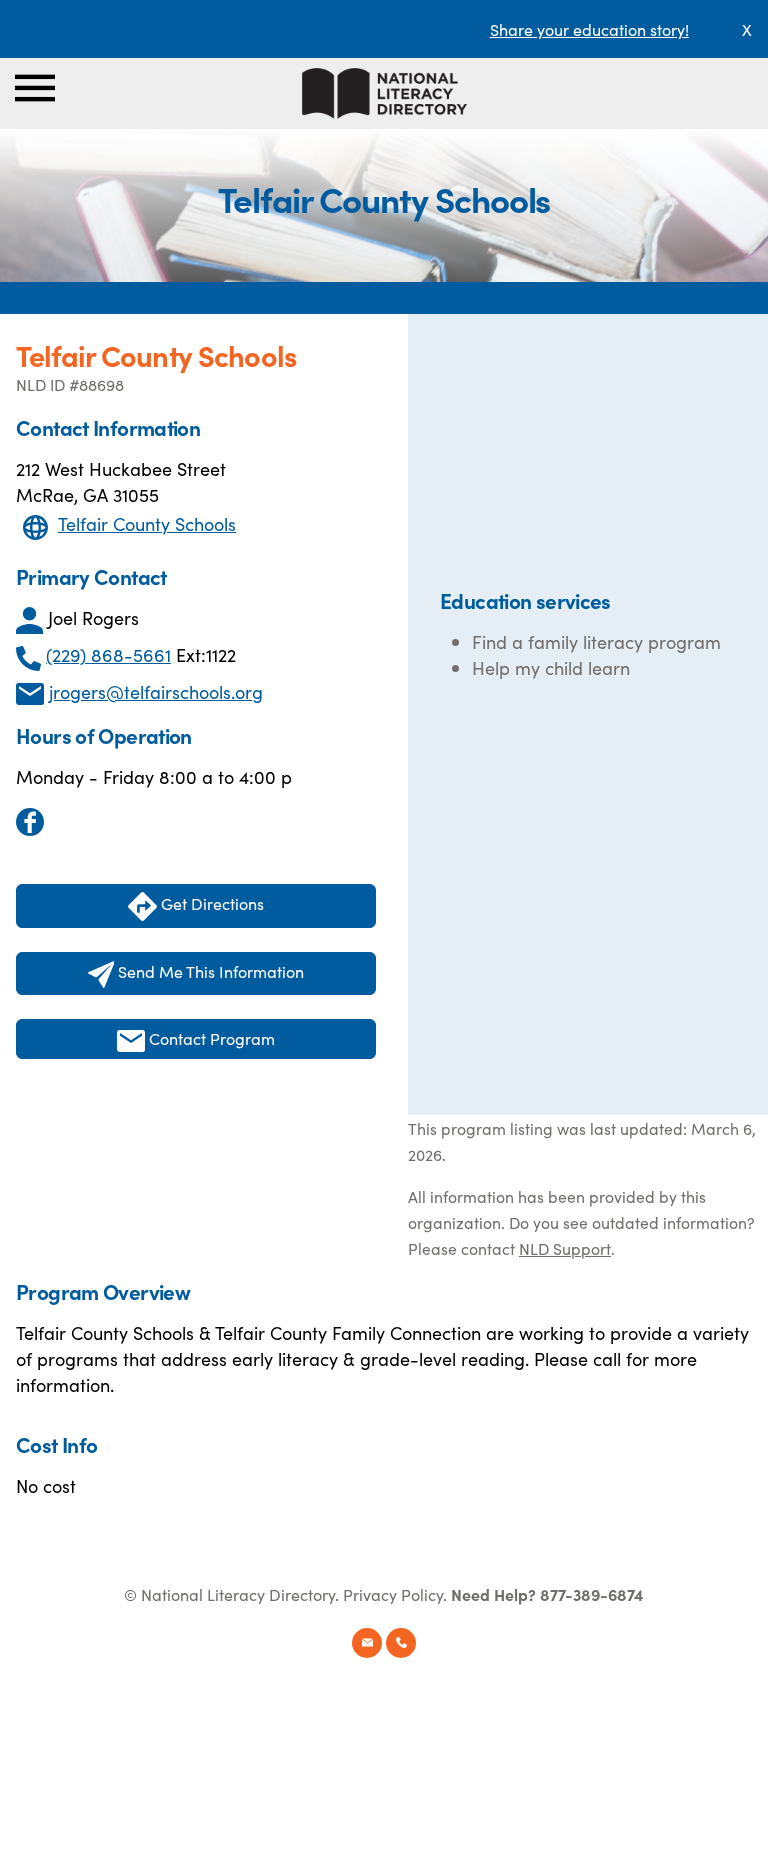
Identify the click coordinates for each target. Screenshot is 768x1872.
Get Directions (210, 903)
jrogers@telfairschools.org (156, 691)
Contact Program (210, 1038)
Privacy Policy (393, 1594)
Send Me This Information (209, 971)
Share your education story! (589, 29)
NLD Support (565, 1248)
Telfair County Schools (147, 523)
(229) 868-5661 (108, 654)
